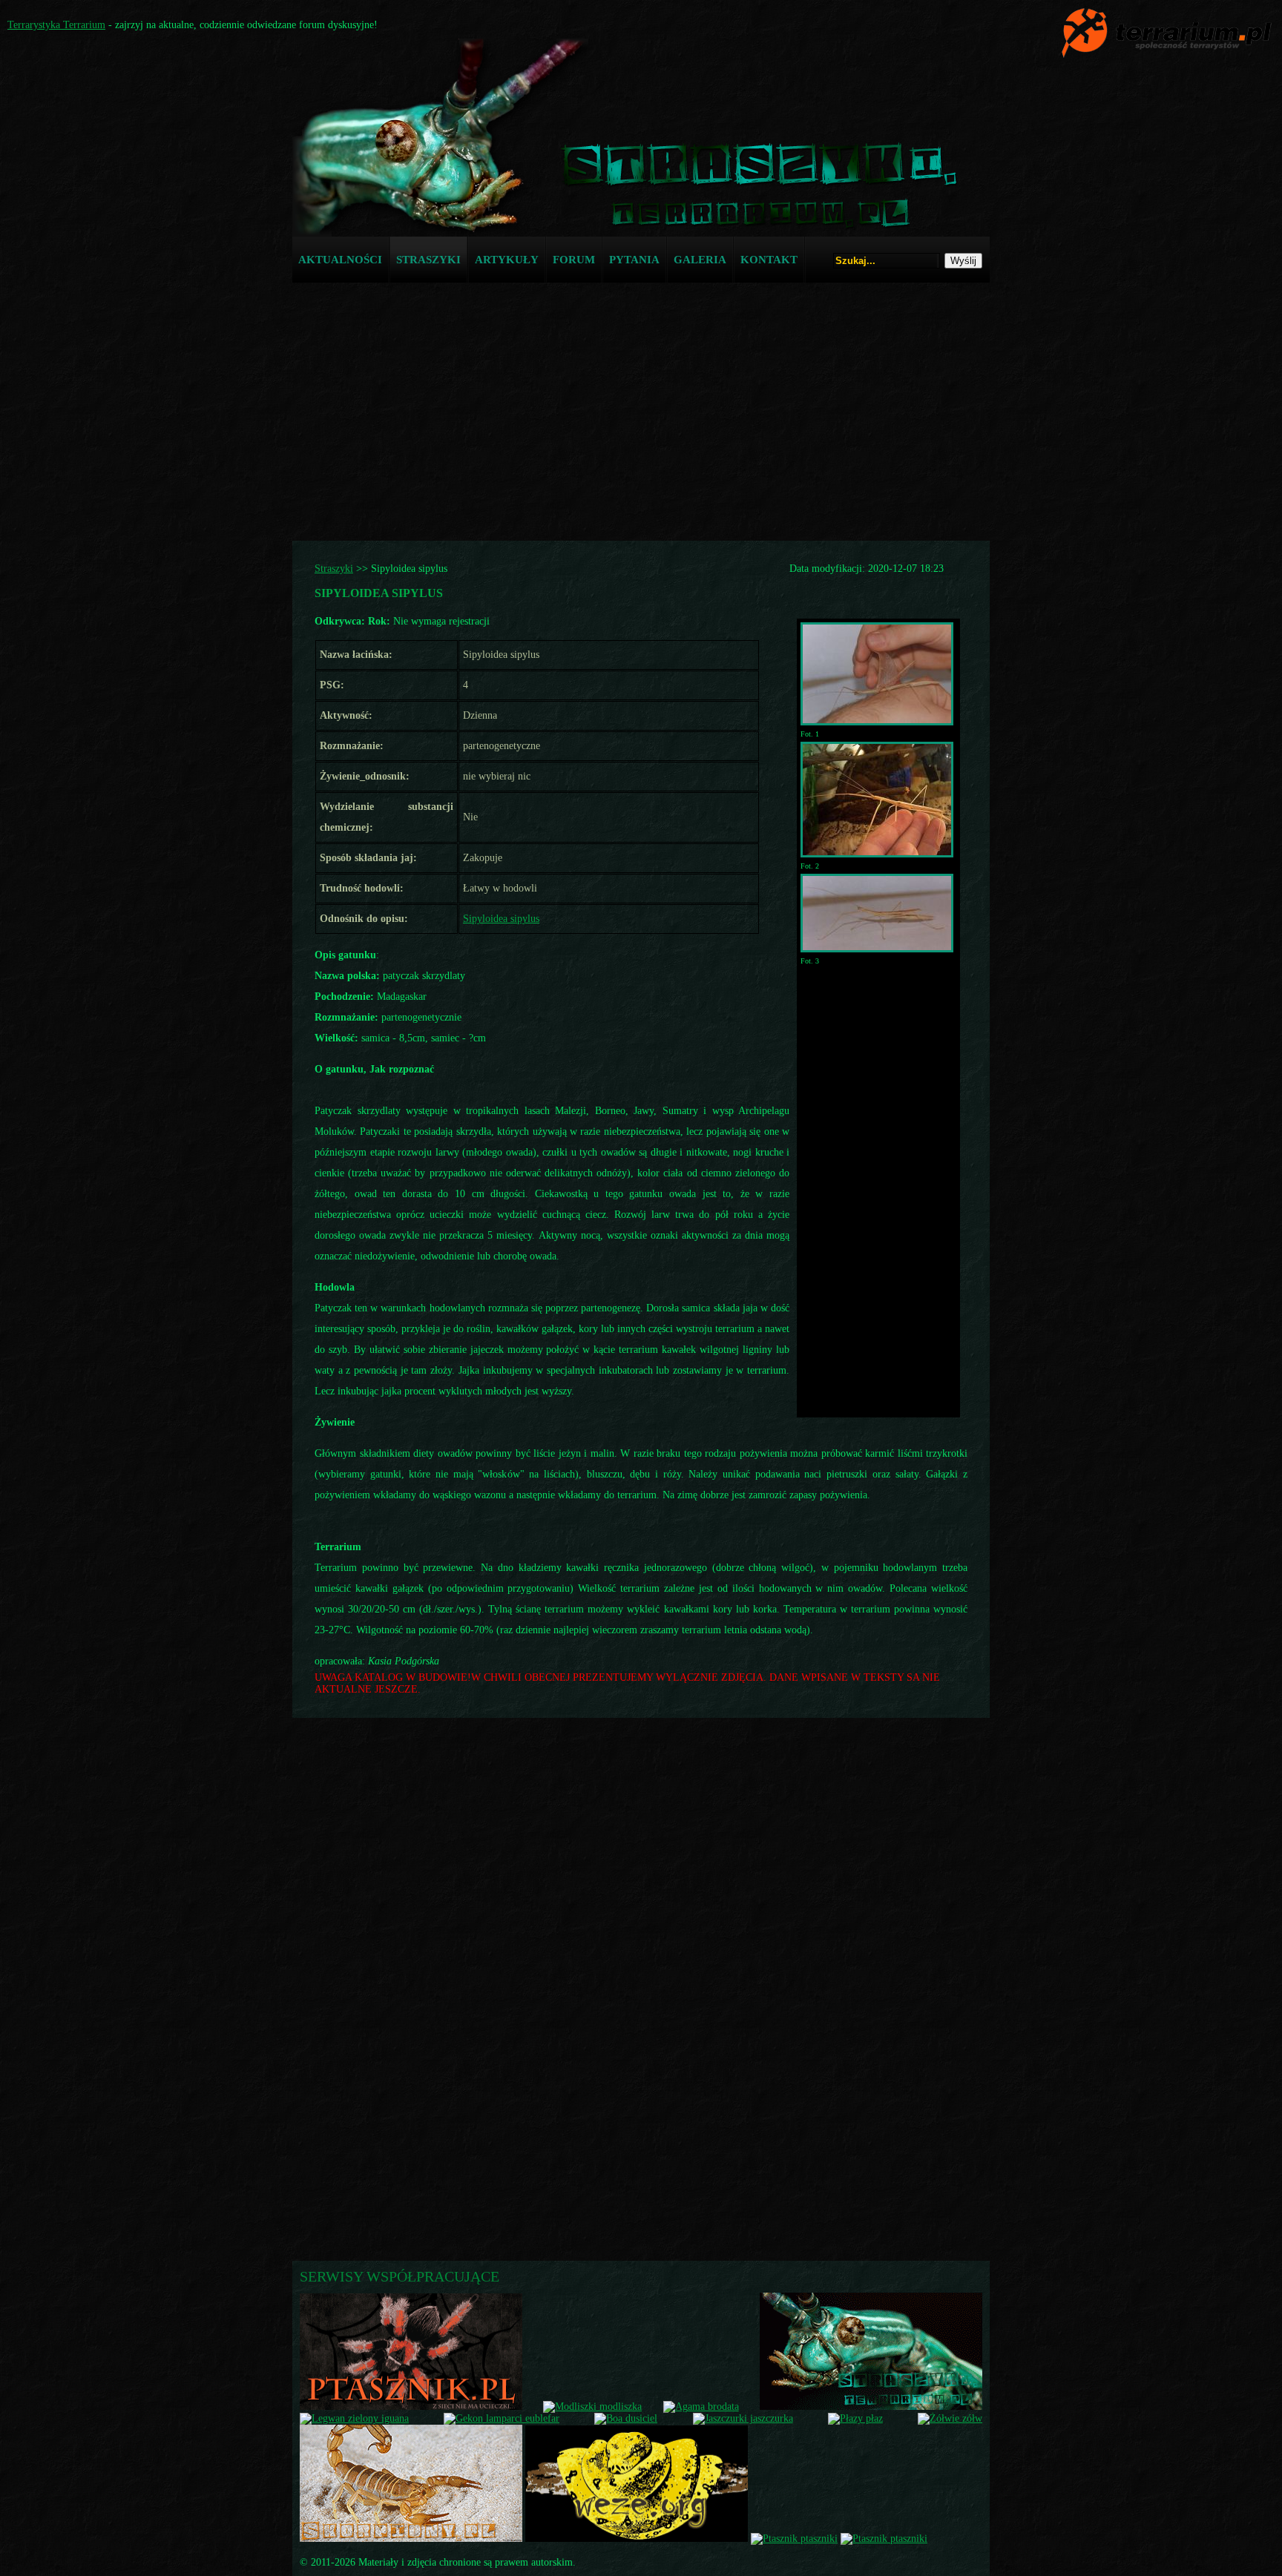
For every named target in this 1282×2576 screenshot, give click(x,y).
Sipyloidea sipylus (501, 919)
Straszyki (334, 569)
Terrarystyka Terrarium (56, 25)
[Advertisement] (641, 398)
